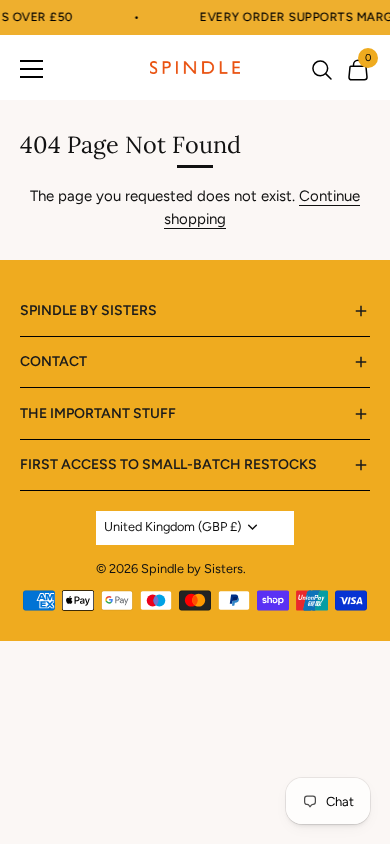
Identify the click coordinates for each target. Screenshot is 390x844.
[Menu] (32, 68)
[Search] (322, 72)
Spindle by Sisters (192, 568)
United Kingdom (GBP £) (172, 526)
